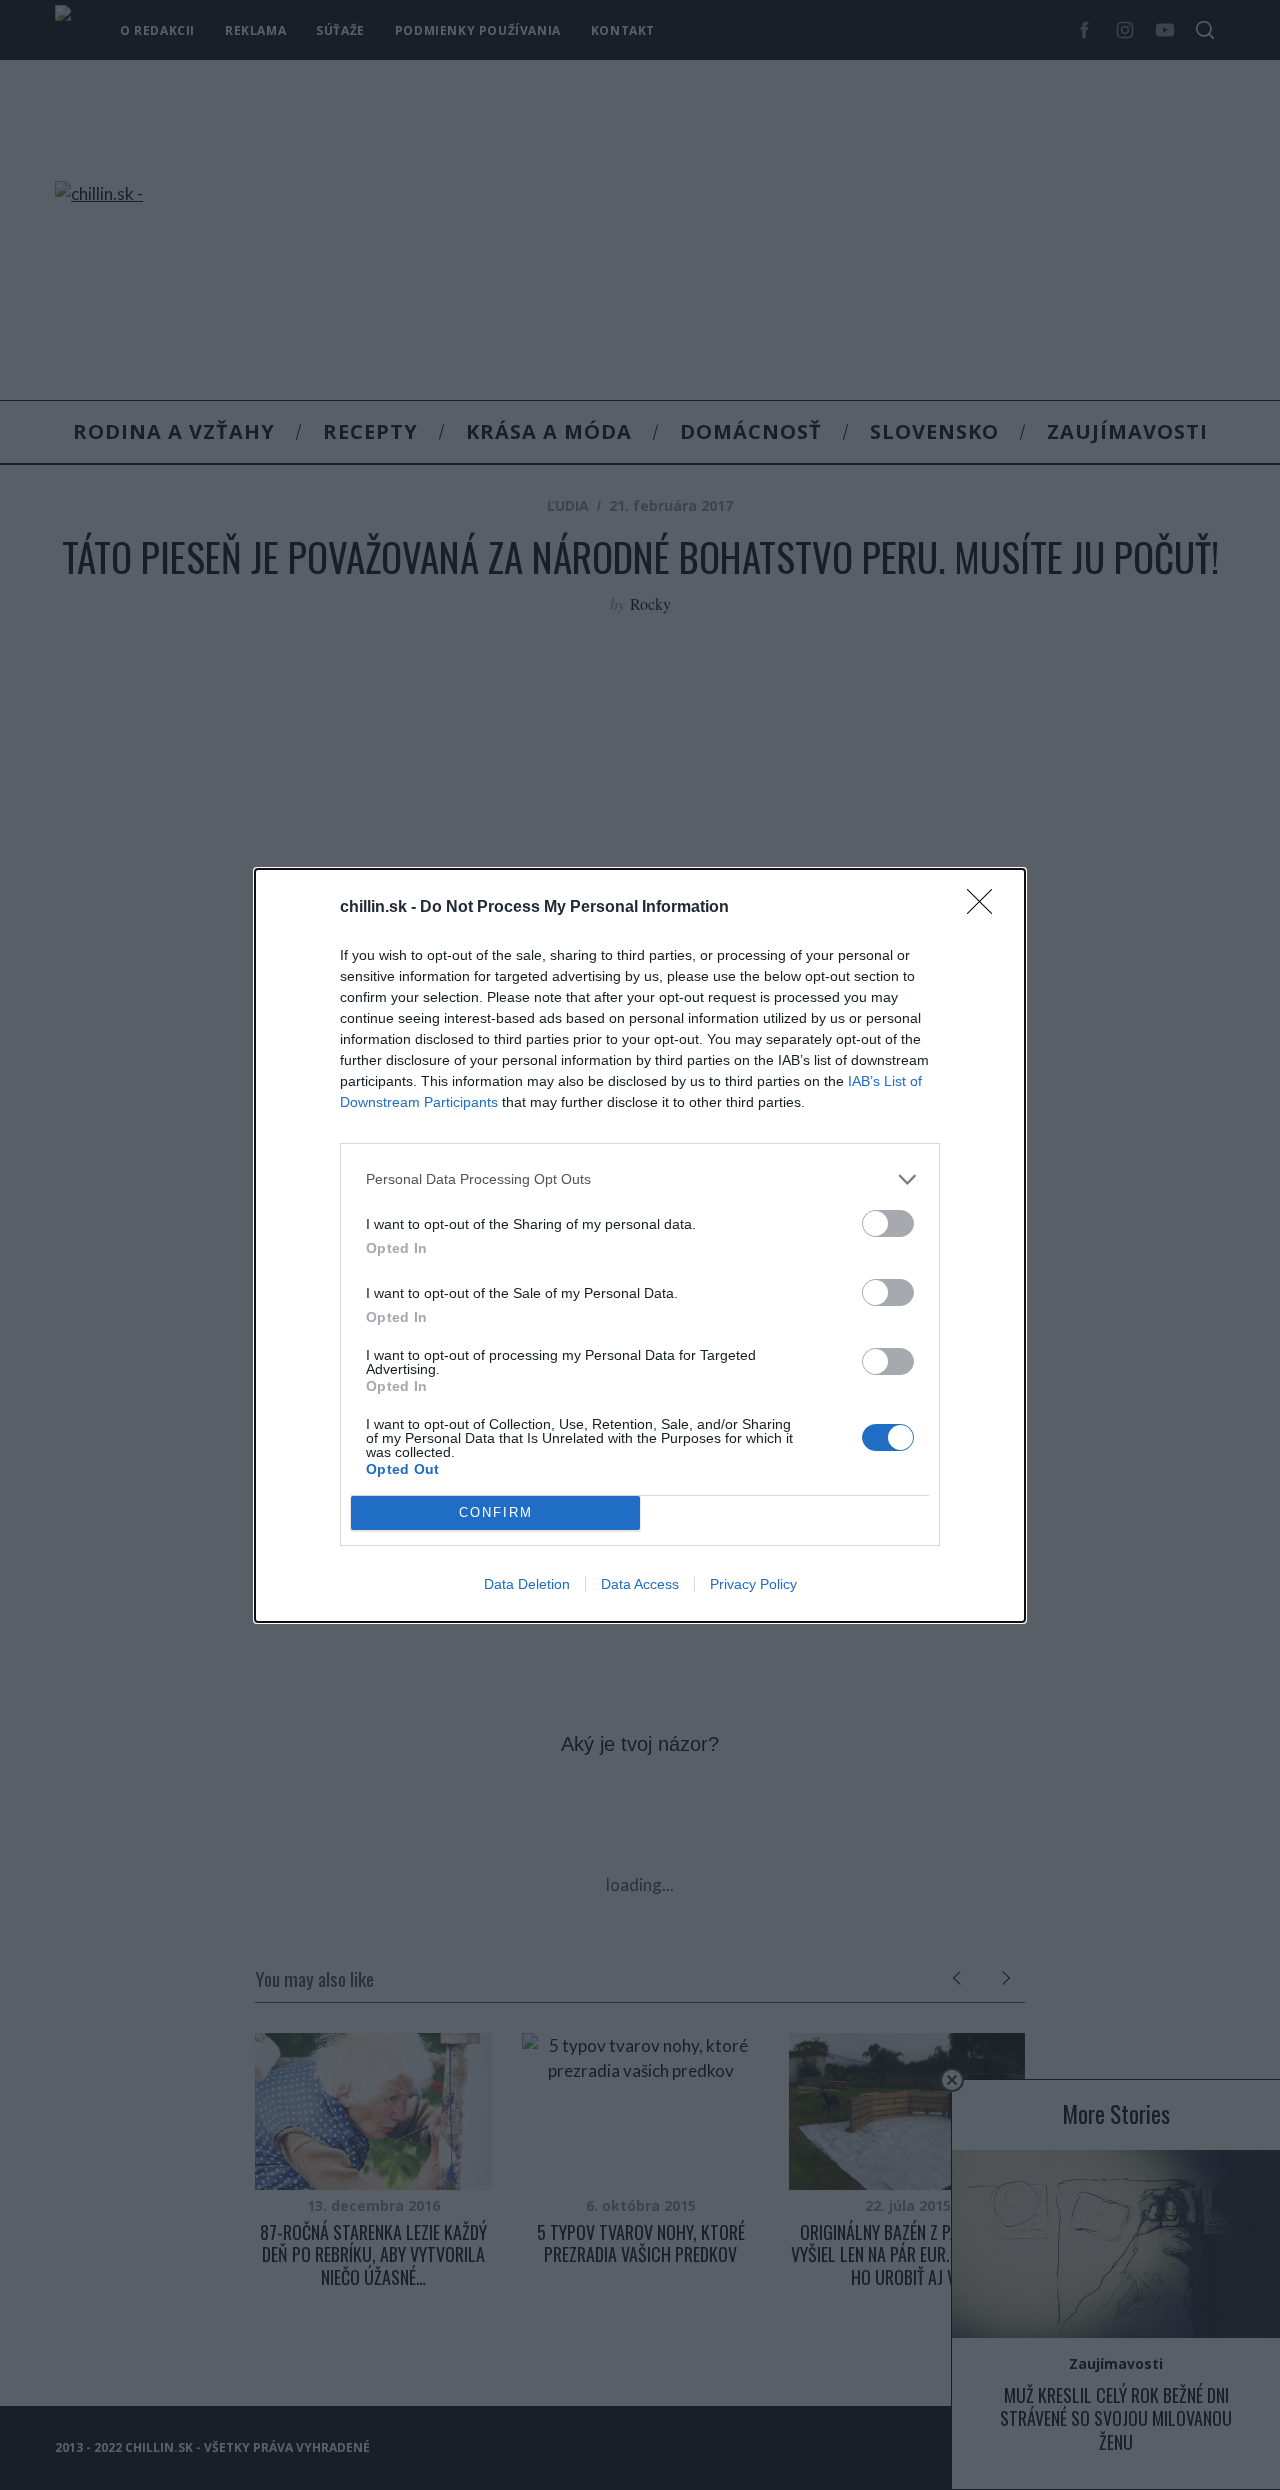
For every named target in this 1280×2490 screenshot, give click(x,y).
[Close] (986, 908)
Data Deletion (527, 1584)
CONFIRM (496, 1512)
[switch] (888, 1223)
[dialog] (640, 1245)
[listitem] (640, 1179)
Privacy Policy (753, 1584)
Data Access (640, 1584)
